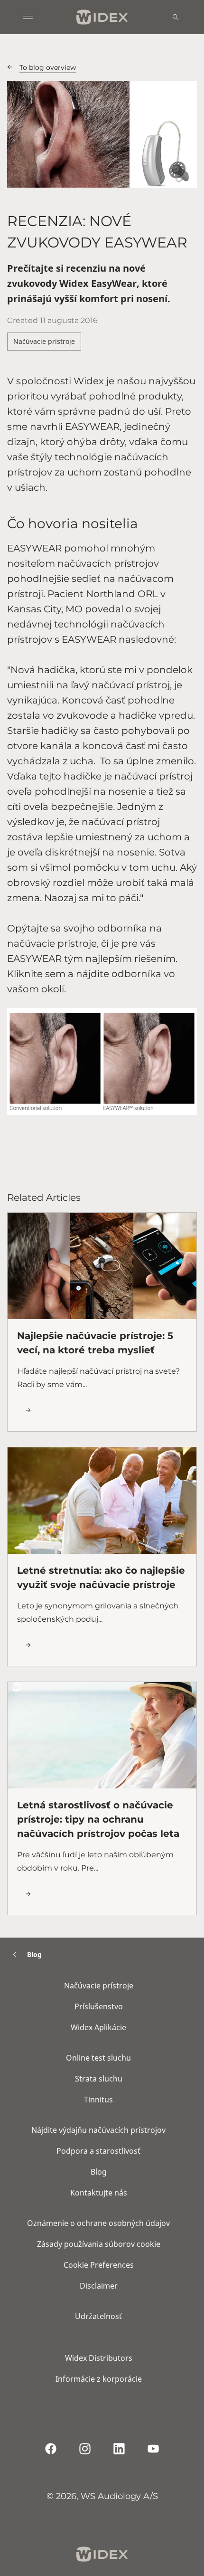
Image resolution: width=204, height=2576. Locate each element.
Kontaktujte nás (99, 2193)
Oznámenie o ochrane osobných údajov (98, 2223)
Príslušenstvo (99, 2006)
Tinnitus (98, 2100)
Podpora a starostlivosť (98, 2151)
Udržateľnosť (98, 2316)
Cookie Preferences (99, 2265)
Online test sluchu (98, 2058)
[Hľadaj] (176, 17)
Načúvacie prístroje (44, 341)
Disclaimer (99, 2286)
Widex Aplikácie (98, 2027)
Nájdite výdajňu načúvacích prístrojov (98, 2130)
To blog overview (48, 67)
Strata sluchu (99, 2079)
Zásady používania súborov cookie (99, 2244)
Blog (99, 2172)
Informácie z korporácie (99, 2379)
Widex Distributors (99, 2358)
